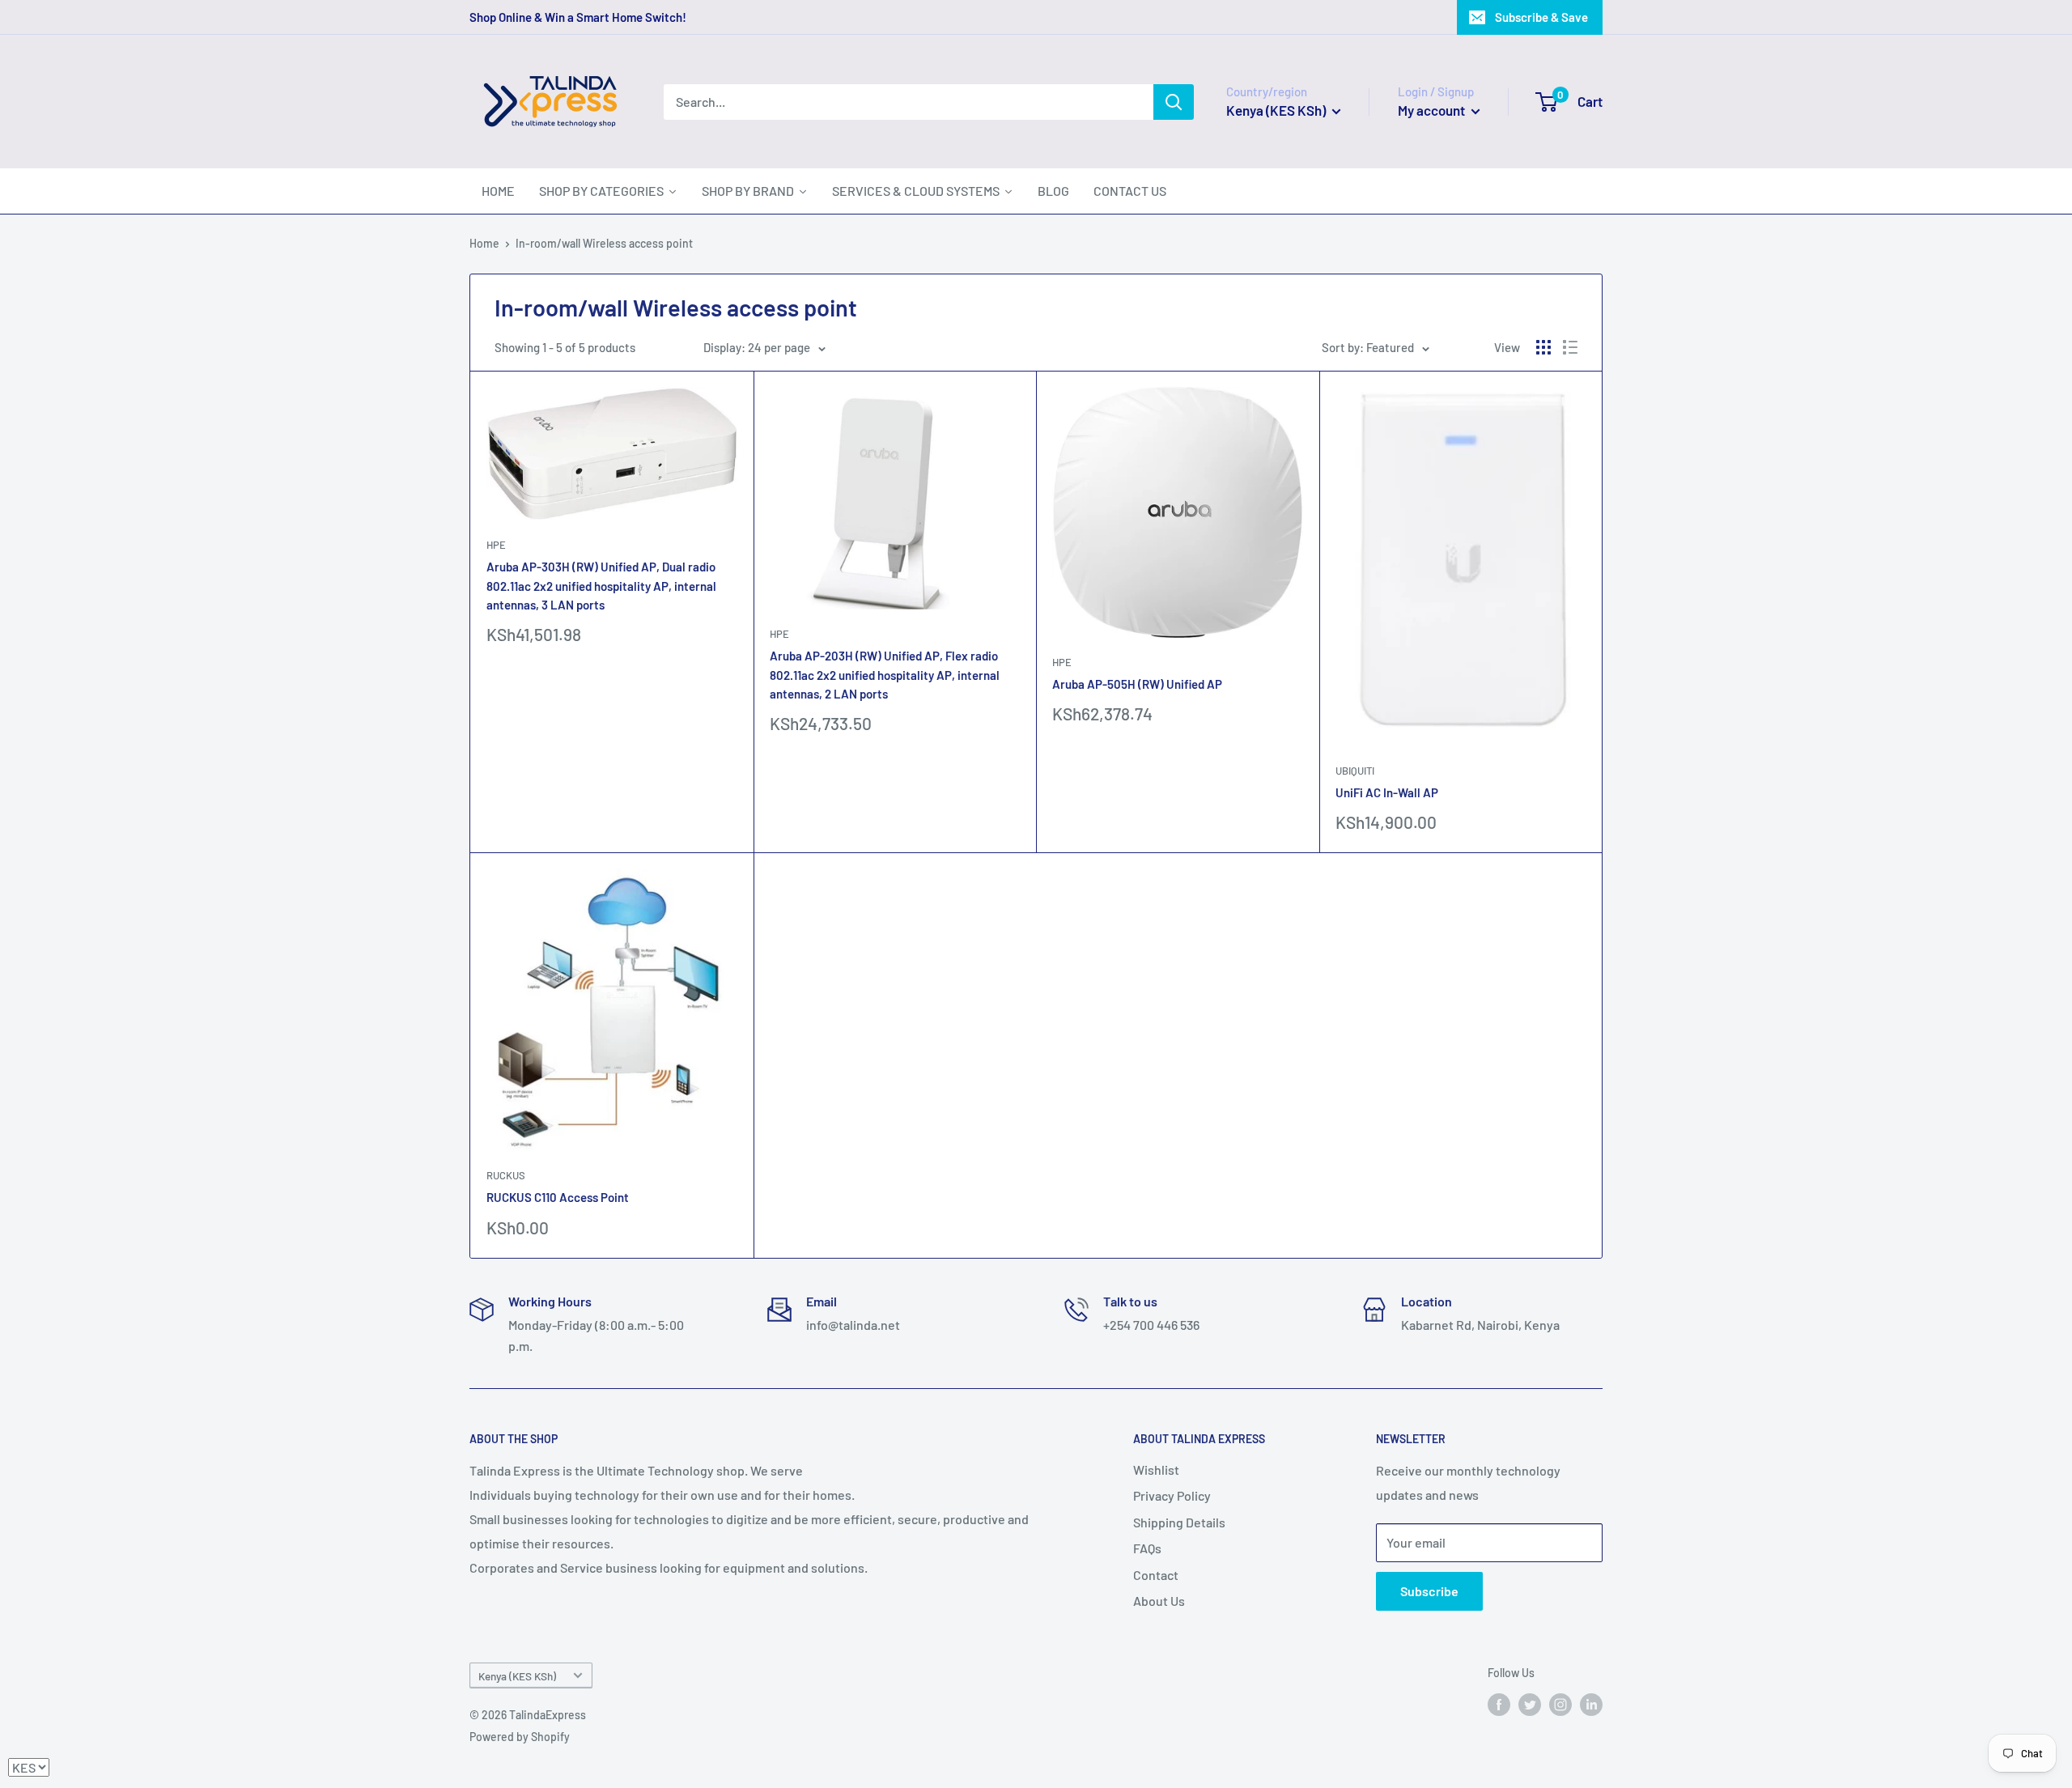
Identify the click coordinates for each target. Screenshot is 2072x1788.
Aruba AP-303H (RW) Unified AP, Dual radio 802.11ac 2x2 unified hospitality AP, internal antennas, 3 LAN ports (601, 586)
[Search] (1174, 102)
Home (484, 243)
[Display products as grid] (1543, 347)
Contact (1156, 1575)
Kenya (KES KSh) (517, 1676)
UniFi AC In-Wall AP (1387, 792)
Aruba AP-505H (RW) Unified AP (1137, 684)
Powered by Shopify (520, 1737)
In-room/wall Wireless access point (604, 243)
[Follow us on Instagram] (1560, 1705)
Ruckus (506, 1175)
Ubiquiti (1355, 771)
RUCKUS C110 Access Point (558, 1197)
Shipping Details (1179, 1522)
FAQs (1147, 1548)
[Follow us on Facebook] (1499, 1705)
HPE (496, 545)
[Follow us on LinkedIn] (1591, 1705)
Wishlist (1156, 1469)
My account (1433, 110)
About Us (1159, 1601)
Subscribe (1429, 1591)
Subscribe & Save (1541, 17)
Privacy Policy (1172, 1495)
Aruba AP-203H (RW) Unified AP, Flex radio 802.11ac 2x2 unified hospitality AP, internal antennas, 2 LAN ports (885, 675)
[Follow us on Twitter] (1530, 1705)
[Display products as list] (1570, 347)
